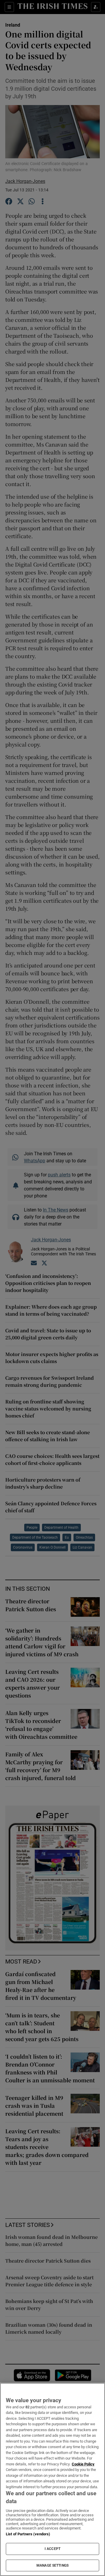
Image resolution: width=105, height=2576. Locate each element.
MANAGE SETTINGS (52, 2565)
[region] (52, 2479)
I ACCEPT (52, 2549)
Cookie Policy (83, 2464)
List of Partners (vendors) (28, 2534)
